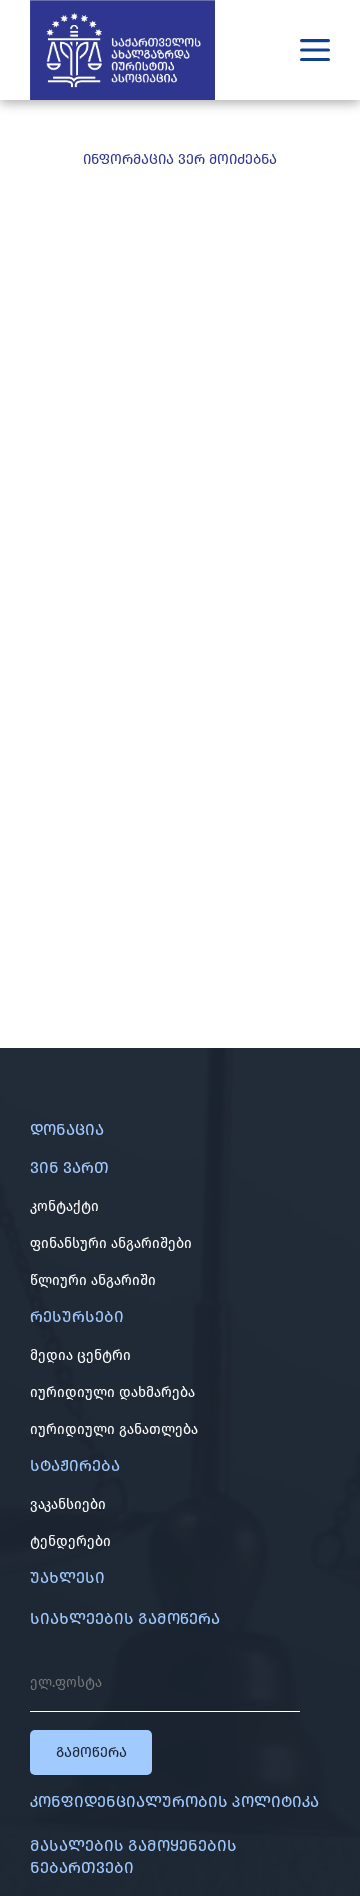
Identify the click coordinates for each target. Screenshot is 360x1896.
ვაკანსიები (68, 1504)
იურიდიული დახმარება (112, 1392)
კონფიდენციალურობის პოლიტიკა (174, 1801)
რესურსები (77, 1316)
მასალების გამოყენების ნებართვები (133, 1856)
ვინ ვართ (69, 1167)
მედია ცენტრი (80, 1355)
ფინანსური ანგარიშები (111, 1243)
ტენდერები (70, 1541)
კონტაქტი (64, 1206)
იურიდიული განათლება (114, 1429)
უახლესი (67, 1577)
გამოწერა (91, 1752)
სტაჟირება (75, 1465)
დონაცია (67, 1129)
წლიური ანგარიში (93, 1280)
